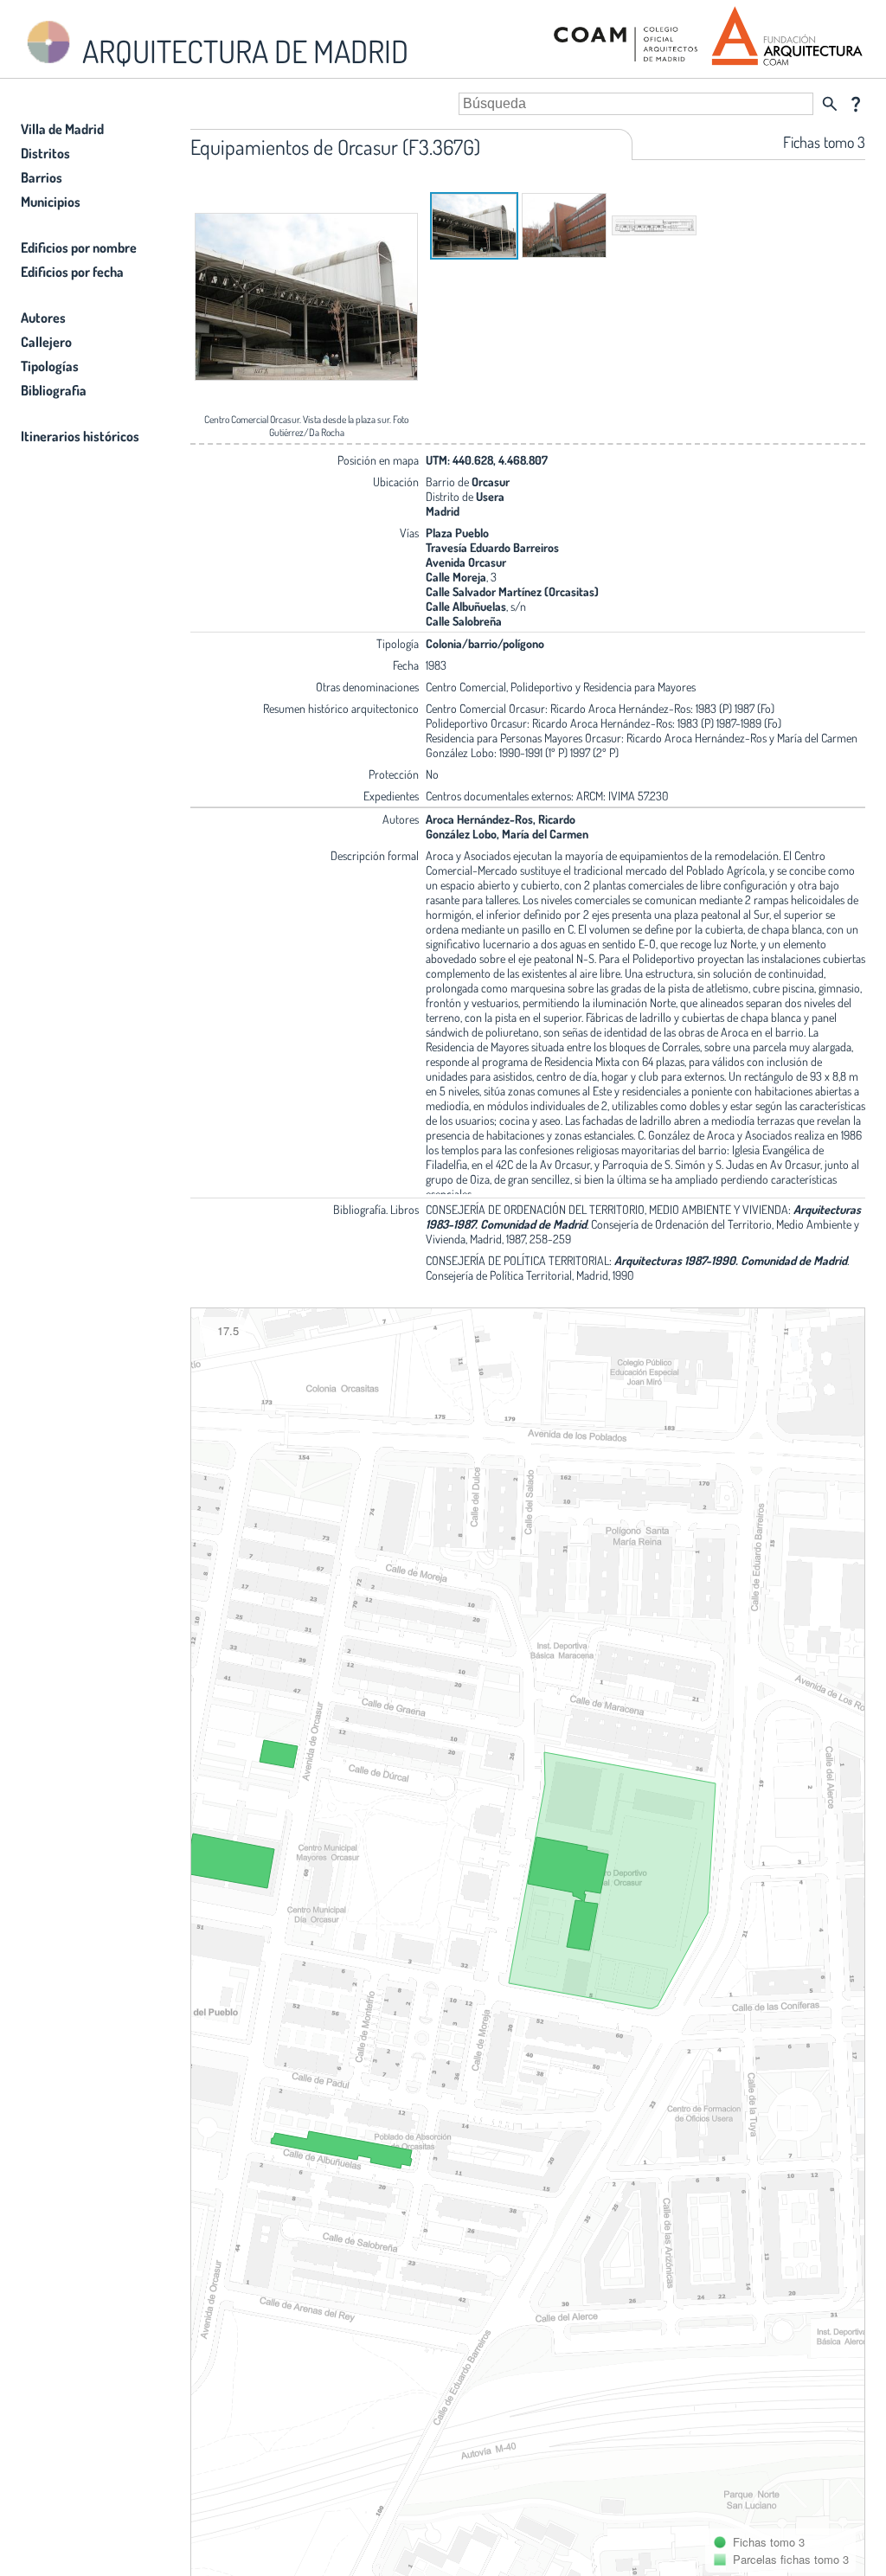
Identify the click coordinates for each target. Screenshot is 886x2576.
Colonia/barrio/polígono (485, 643)
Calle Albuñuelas (466, 606)
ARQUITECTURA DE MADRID (242, 51)
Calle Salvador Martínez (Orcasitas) (512, 591)
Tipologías (50, 366)
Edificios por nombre (79, 247)
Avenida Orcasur (466, 562)
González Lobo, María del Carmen (507, 834)
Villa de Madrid (62, 129)
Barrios (42, 177)
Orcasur (491, 482)
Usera (490, 496)
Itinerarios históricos (80, 436)
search (830, 104)
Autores (43, 318)
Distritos (45, 153)
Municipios (51, 202)
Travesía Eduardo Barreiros (492, 547)
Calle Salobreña (464, 621)
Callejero (46, 342)
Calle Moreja (456, 577)
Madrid (443, 511)
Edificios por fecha (72, 272)
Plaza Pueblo (457, 533)
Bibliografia (54, 390)
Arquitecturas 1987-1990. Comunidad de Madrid (731, 1260)
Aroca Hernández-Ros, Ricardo (501, 819)
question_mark (856, 104)
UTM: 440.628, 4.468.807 (487, 460)
